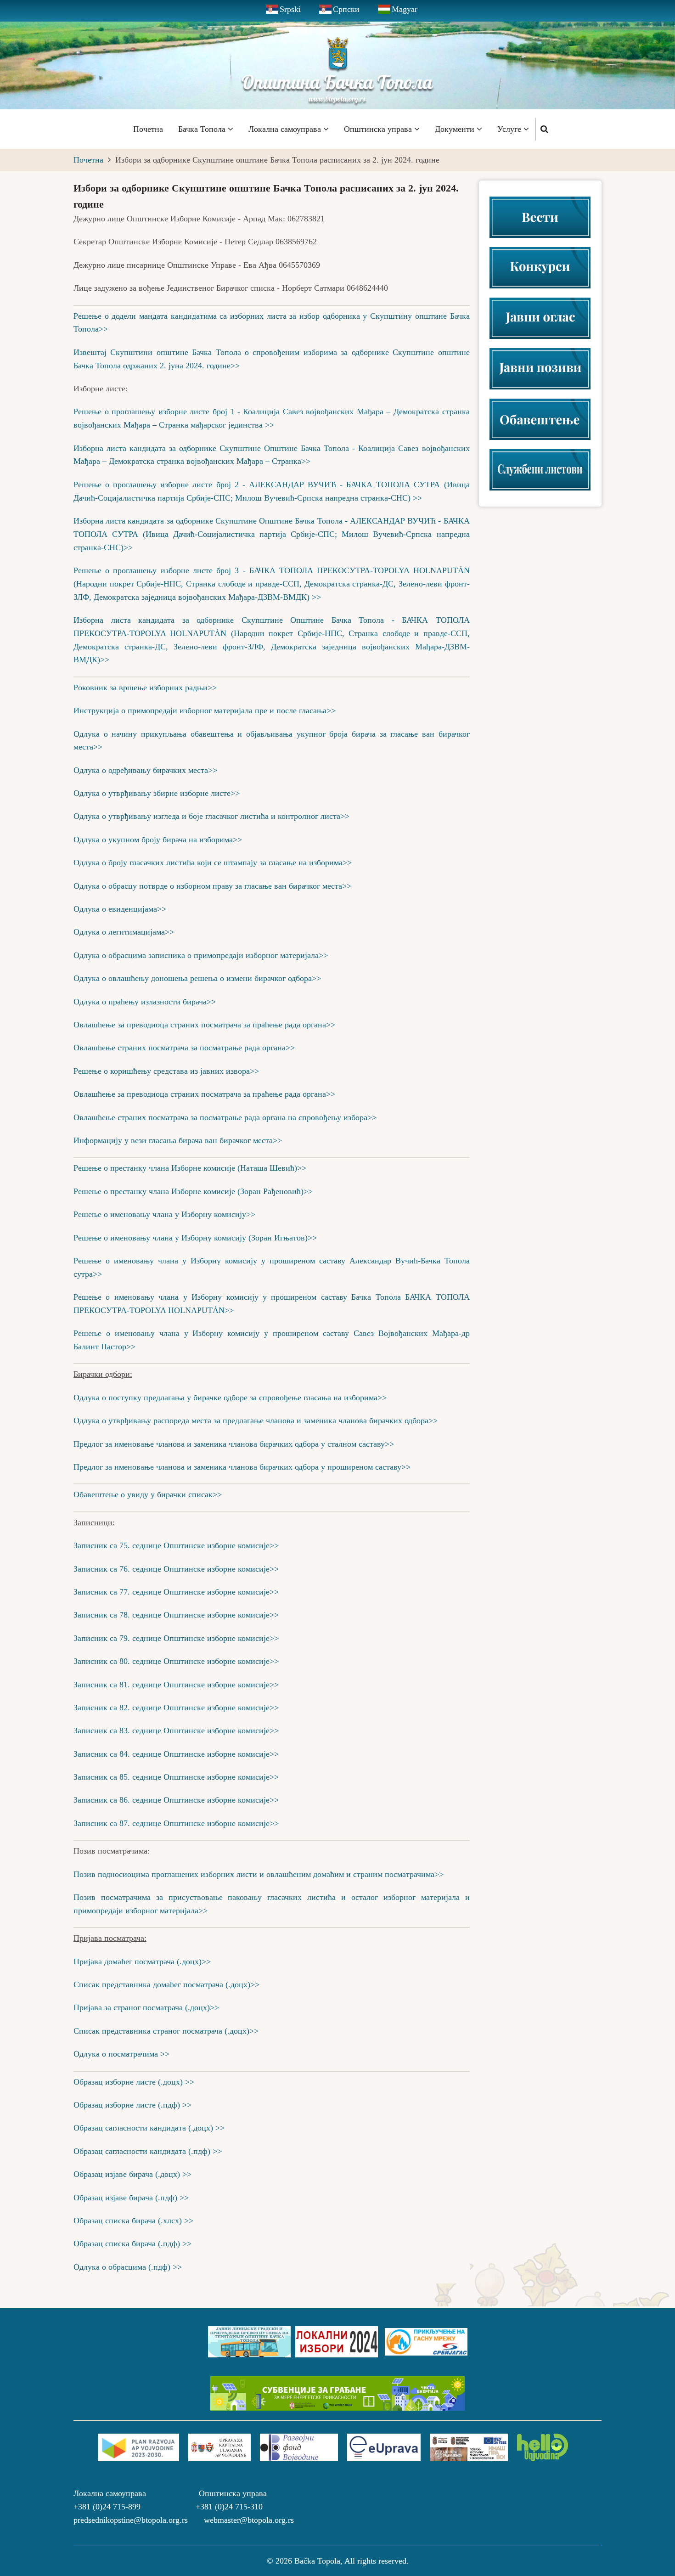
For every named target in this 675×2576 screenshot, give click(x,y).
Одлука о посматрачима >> (121, 2054)
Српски (346, 9)
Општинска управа (379, 129)
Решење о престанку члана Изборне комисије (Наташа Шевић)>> (190, 1168)
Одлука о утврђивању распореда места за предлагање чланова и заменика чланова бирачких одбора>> (256, 1420)
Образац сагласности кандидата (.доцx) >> (149, 2128)
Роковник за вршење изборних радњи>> (145, 688)
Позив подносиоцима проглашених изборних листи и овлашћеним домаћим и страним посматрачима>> (259, 1874)
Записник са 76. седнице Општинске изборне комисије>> (176, 1569)
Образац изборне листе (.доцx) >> (134, 2082)
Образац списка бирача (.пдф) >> (132, 2243)
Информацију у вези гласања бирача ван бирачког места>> (178, 1140)
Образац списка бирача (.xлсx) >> (133, 2221)
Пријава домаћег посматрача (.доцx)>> (142, 1962)
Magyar (405, 9)
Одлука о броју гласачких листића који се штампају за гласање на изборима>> (213, 862)
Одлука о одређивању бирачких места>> (145, 770)
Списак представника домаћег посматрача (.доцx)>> (166, 1984)
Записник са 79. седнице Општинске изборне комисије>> (176, 1638)
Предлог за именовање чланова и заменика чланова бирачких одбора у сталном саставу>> (234, 1444)
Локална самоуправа (286, 129)
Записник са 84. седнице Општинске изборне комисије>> (176, 1754)
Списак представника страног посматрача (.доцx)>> (166, 2031)
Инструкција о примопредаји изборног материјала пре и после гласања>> (205, 710)
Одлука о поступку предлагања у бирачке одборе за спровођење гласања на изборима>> (230, 1398)
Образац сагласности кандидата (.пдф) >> (148, 2151)
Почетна (148, 129)
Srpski (290, 9)
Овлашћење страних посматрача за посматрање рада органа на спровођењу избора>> (225, 1117)
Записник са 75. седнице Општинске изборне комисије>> (176, 1545)
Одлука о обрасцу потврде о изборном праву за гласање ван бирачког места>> (212, 886)
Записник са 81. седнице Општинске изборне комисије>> (176, 1685)
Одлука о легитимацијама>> (124, 932)
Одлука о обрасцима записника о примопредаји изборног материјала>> (201, 955)
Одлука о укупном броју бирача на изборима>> (159, 840)
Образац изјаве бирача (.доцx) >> (132, 2174)
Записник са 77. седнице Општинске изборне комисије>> (176, 1592)
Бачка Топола (203, 129)
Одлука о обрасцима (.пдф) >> (128, 2267)
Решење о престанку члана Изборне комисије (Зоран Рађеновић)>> (193, 1191)
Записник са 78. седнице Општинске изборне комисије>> (176, 1615)
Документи (456, 129)
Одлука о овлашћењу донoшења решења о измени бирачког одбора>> (197, 978)
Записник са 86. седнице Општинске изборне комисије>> (176, 1800)
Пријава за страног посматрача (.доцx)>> (146, 2007)
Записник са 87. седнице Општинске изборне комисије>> (176, 1823)
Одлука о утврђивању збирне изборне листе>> (157, 793)
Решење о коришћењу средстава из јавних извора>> (166, 1071)
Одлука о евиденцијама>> (120, 909)
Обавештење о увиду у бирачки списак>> (148, 1494)
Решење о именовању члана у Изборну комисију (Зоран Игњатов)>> (195, 1238)
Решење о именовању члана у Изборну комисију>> (164, 1214)
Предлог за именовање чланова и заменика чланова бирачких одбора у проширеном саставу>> (242, 1467)
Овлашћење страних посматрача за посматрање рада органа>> (184, 1048)
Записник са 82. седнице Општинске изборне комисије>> (176, 1708)
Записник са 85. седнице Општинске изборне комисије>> (176, 1777)
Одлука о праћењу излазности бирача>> (145, 1002)
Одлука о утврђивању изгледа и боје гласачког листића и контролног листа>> (211, 816)
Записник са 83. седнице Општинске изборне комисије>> (176, 1730)
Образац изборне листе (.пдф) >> (132, 2105)
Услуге (510, 129)
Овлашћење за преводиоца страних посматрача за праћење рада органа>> (204, 1025)
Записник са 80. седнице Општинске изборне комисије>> (176, 1661)
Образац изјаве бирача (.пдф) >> (131, 2198)
